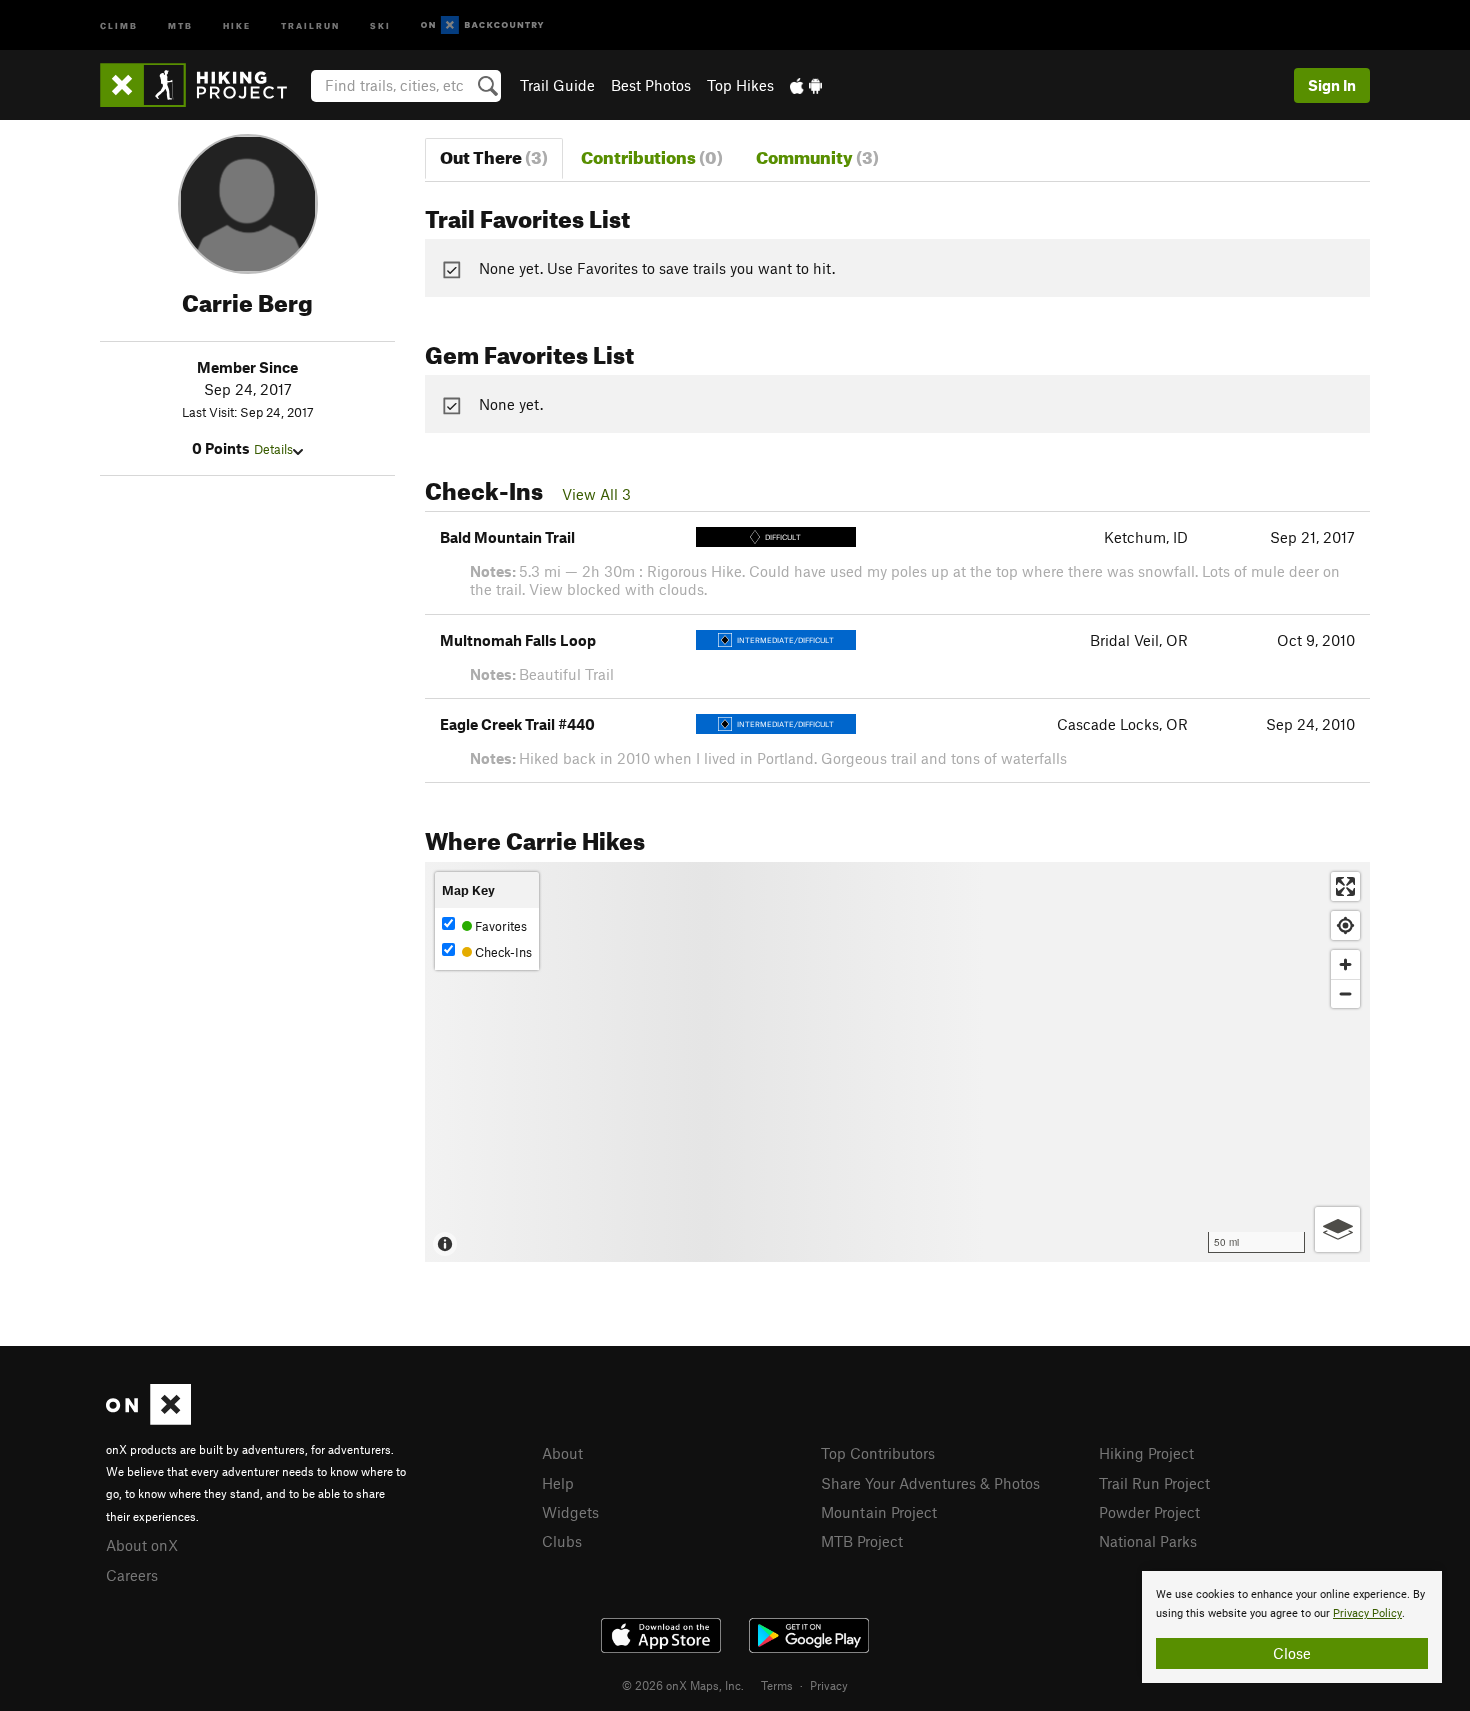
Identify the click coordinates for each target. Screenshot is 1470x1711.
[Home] (203, 85)
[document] (1292, 1627)
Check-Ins (502, 952)
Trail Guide (557, 85)
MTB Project (862, 1541)
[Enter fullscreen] (1345, 886)
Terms (777, 1685)
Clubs (562, 1541)
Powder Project (1149, 1512)
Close (1292, 1653)
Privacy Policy (1367, 1613)
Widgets (570, 1512)
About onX (142, 1545)
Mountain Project (879, 1512)
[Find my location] (1345, 925)
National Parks (1148, 1541)
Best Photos (651, 85)
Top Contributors (878, 1453)
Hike (237, 24)
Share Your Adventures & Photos (930, 1483)
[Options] (1337, 1229)
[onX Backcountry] (482, 25)
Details (273, 449)
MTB (180, 24)
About (562, 1453)
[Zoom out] (1345, 993)
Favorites (499, 926)
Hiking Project (1146, 1453)
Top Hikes (740, 85)
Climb (119, 24)
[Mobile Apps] (806, 85)
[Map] (897, 1062)
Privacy (829, 1685)
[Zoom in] (1345, 964)
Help (558, 1483)
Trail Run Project (1154, 1483)
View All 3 (596, 494)
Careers (132, 1575)
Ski (380, 24)
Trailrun (310, 24)
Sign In (1332, 85)
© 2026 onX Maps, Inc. (683, 1685)
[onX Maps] (148, 1419)
